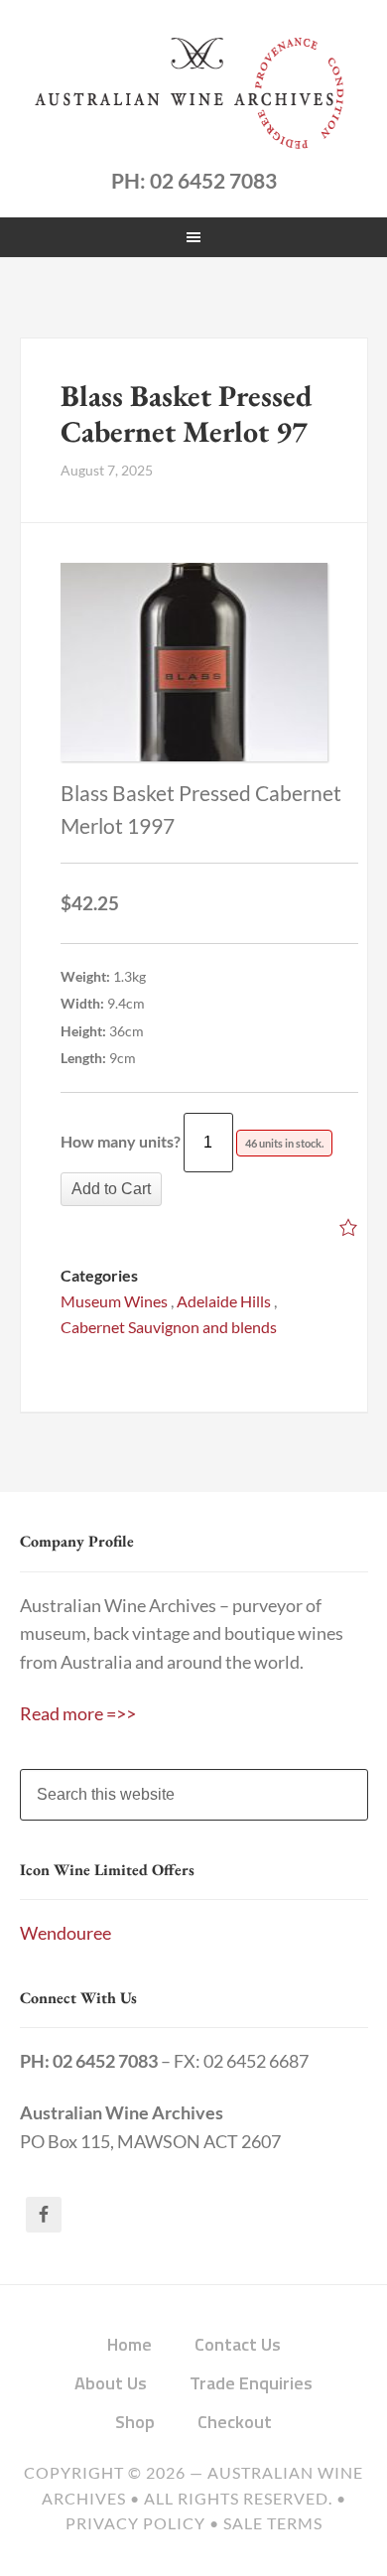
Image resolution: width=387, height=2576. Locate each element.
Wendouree (65, 1933)
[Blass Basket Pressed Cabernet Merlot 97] (194, 662)
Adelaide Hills (224, 1301)
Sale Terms (273, 2523)
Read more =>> (78, 1714)
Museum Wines (114, 1301)
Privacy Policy (135, 2523)
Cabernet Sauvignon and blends (169, 1327)
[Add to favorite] (348, 1229)
